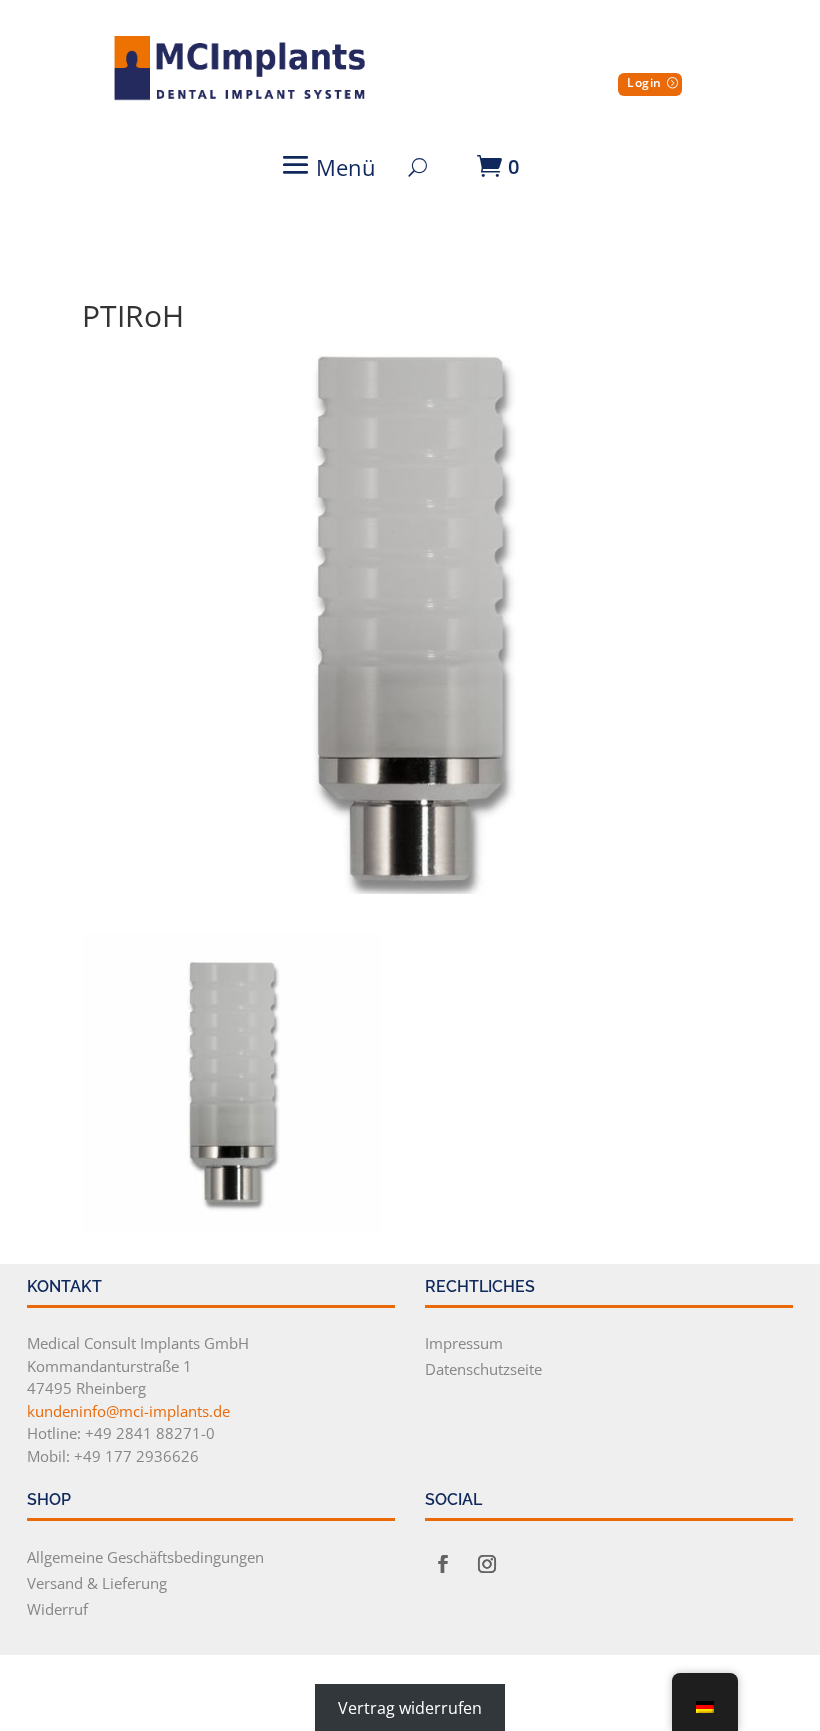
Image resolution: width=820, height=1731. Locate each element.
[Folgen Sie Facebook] (443, 1564)
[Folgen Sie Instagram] (487, 1564)
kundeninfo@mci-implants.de (128, 1411)
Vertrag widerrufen (410, 1708)
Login (644, 82)
